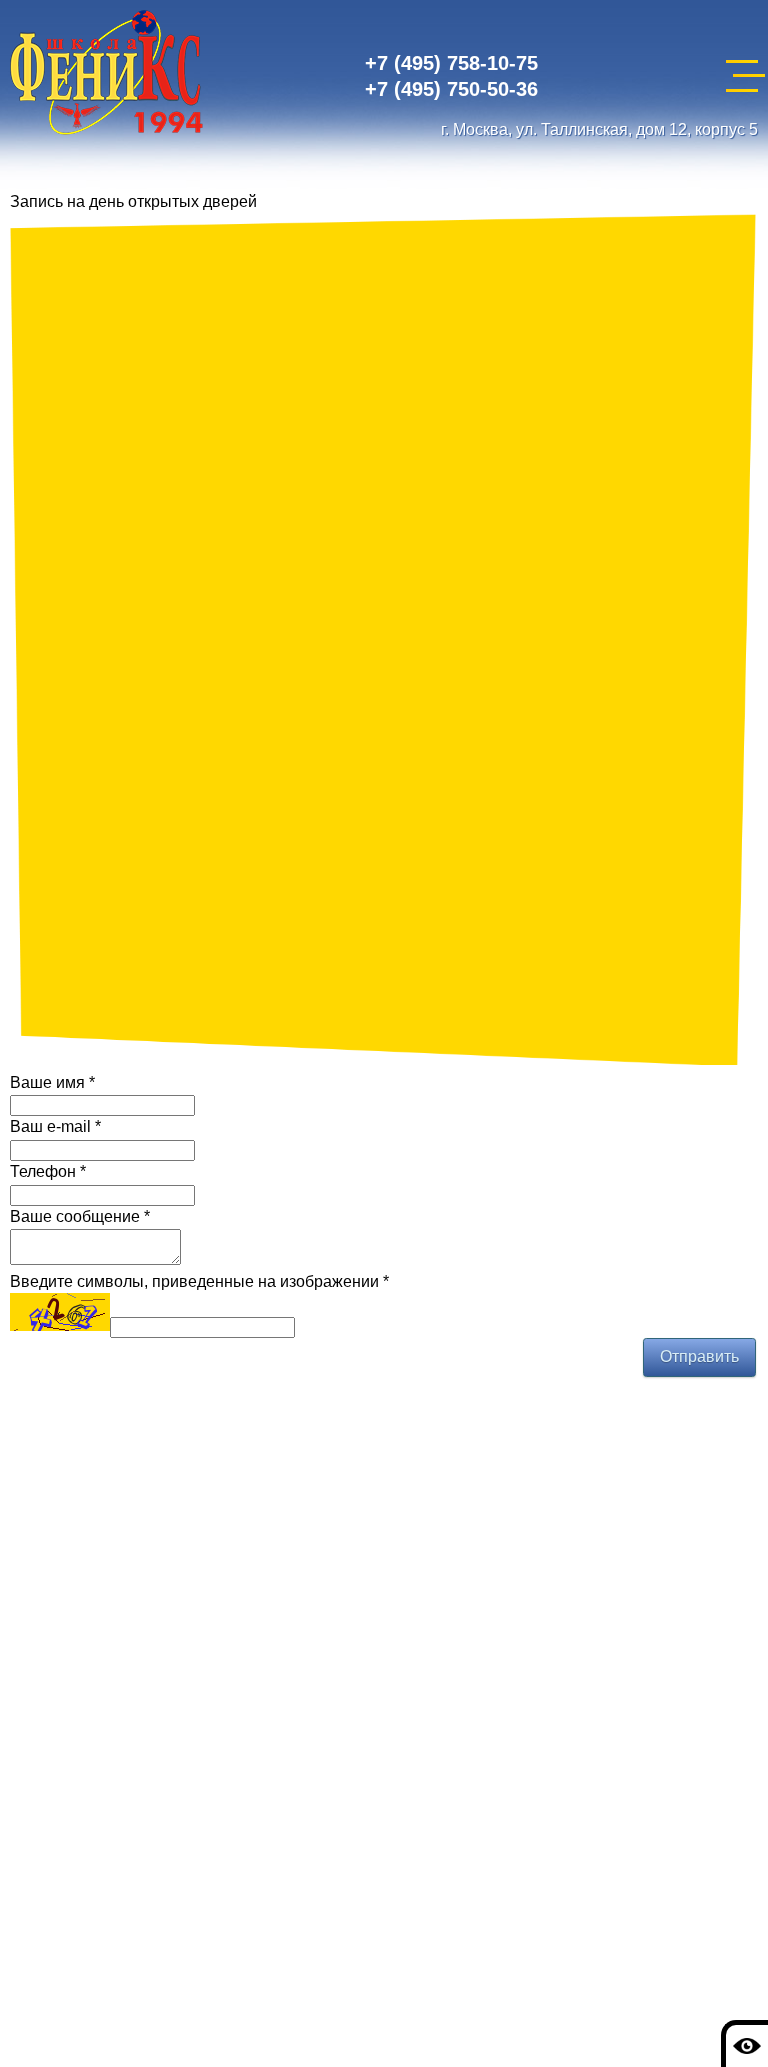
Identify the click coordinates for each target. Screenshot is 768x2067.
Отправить (699, 1356)
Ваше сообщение (80, 1216)
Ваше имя (52, 1082)
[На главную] (106, 75)
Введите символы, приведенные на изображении (199, 1281)
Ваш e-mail (55, 1126)
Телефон (48, 1171)
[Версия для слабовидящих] (744, 2043)
